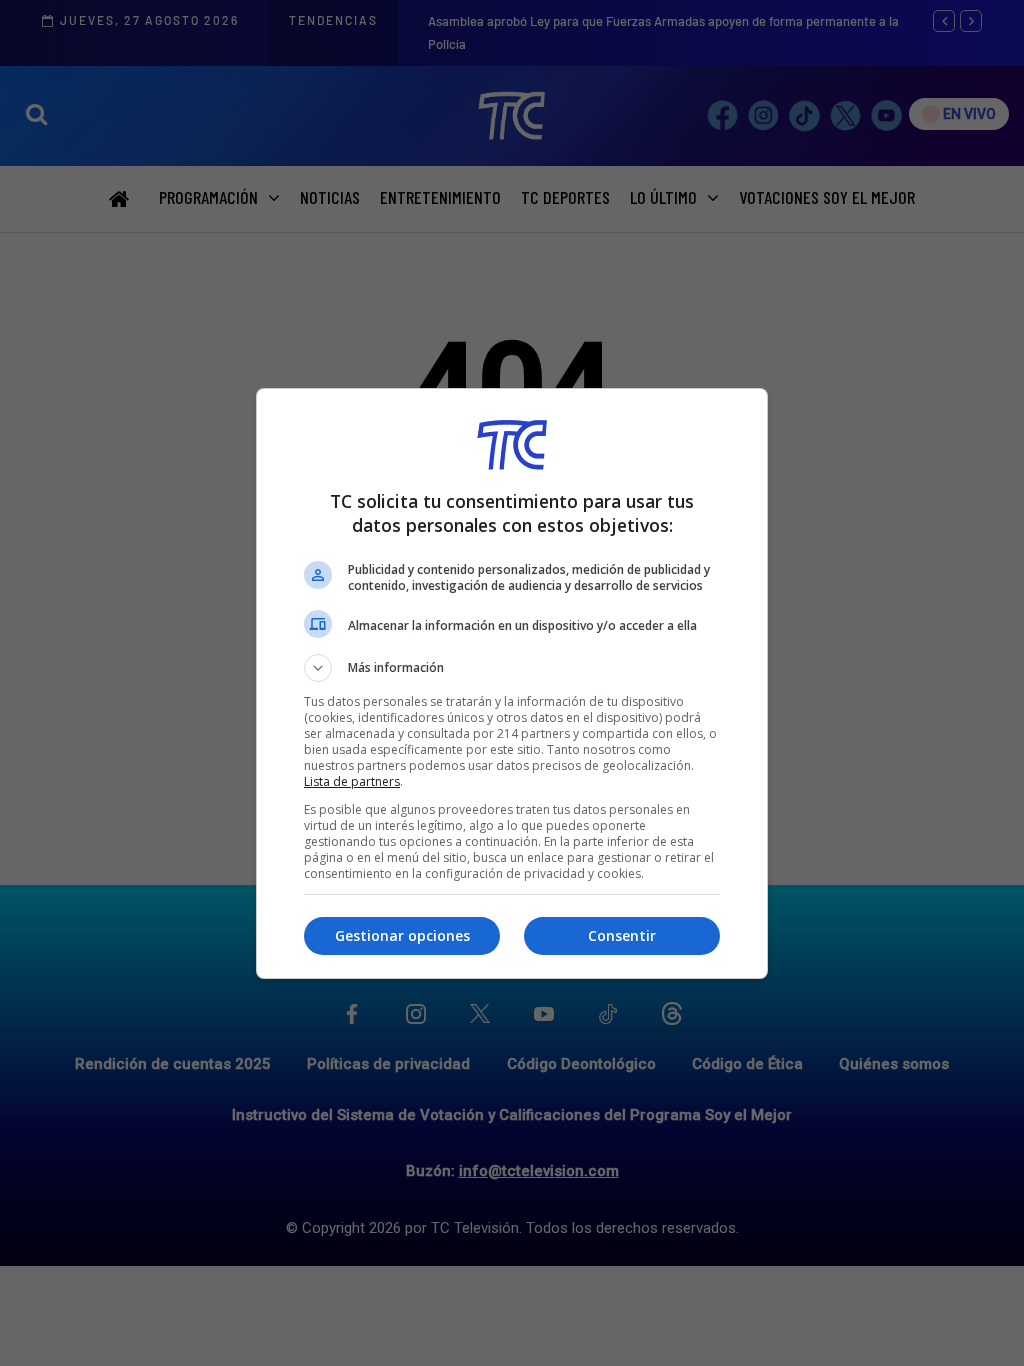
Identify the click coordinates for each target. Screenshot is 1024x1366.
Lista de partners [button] (352, 781)
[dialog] (512, 683)
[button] (512, 668)
